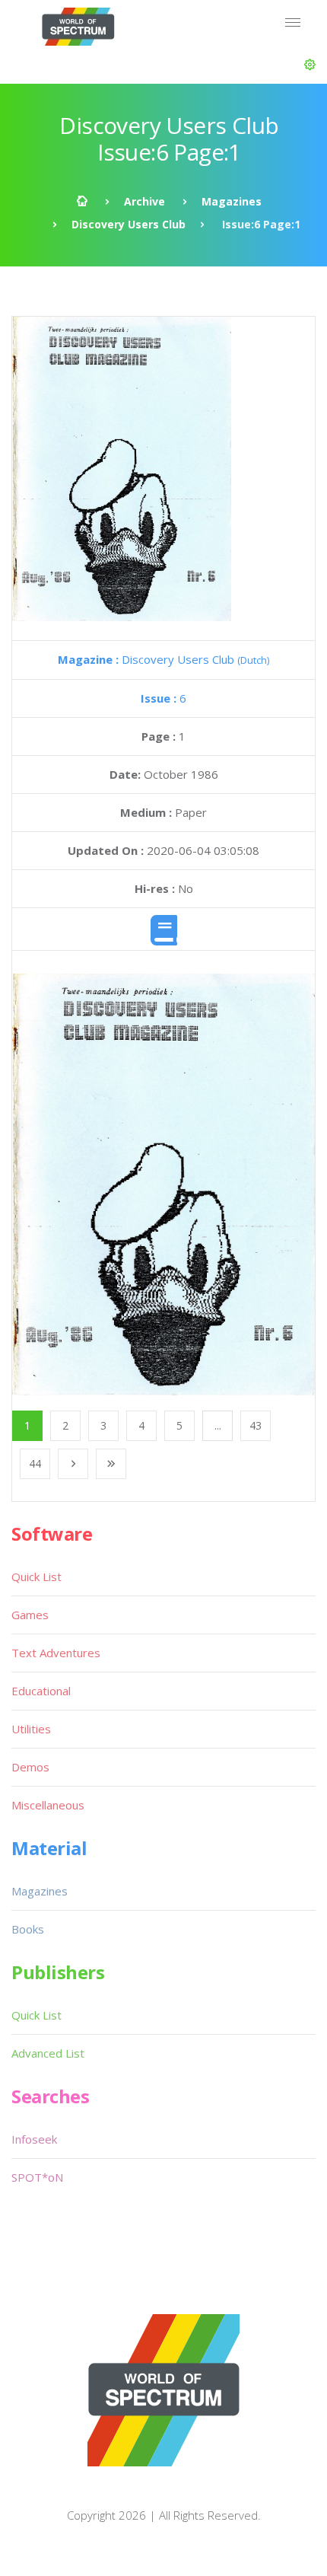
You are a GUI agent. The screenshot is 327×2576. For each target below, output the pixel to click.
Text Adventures (56, 1653)
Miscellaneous (48, 1805)
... (218, 1425)
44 (35, 1463)
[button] (310, 65)
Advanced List (48, 2053)
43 (256, 1425)
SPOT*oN (37, 2177)
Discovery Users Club (129, 224)
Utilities (31, 1729)
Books (28, 1929)
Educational (41, 1691)
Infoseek (34, 2139)
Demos (30, 1767)
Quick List (37, 1577)
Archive (144, 201)
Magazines (232, 201)
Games (30, 1615)
